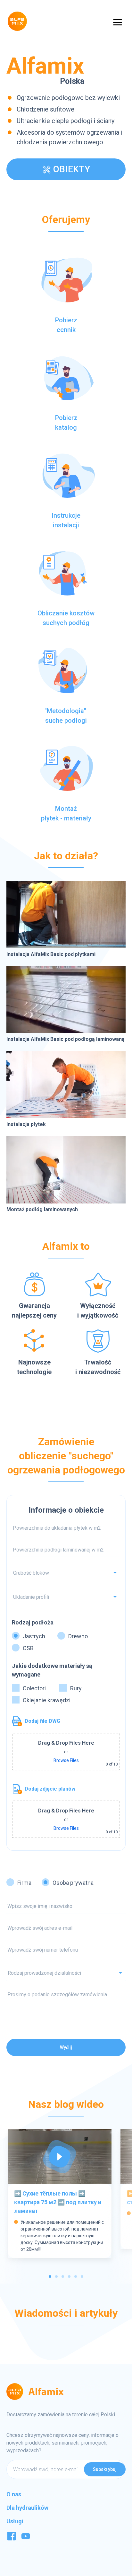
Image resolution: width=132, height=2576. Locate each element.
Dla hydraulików (27, 2508)
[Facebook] (12, 2539)
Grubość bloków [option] (31, 1573)
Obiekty (72, 169)
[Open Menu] (118, 22)
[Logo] (17, 21)
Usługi (15, 2521)
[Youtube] (26, 2539)
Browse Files (66, 1760)
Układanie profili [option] (31, 1597)
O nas (14, 2494)
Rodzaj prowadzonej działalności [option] (44, 1973)
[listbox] (66, 1973)
